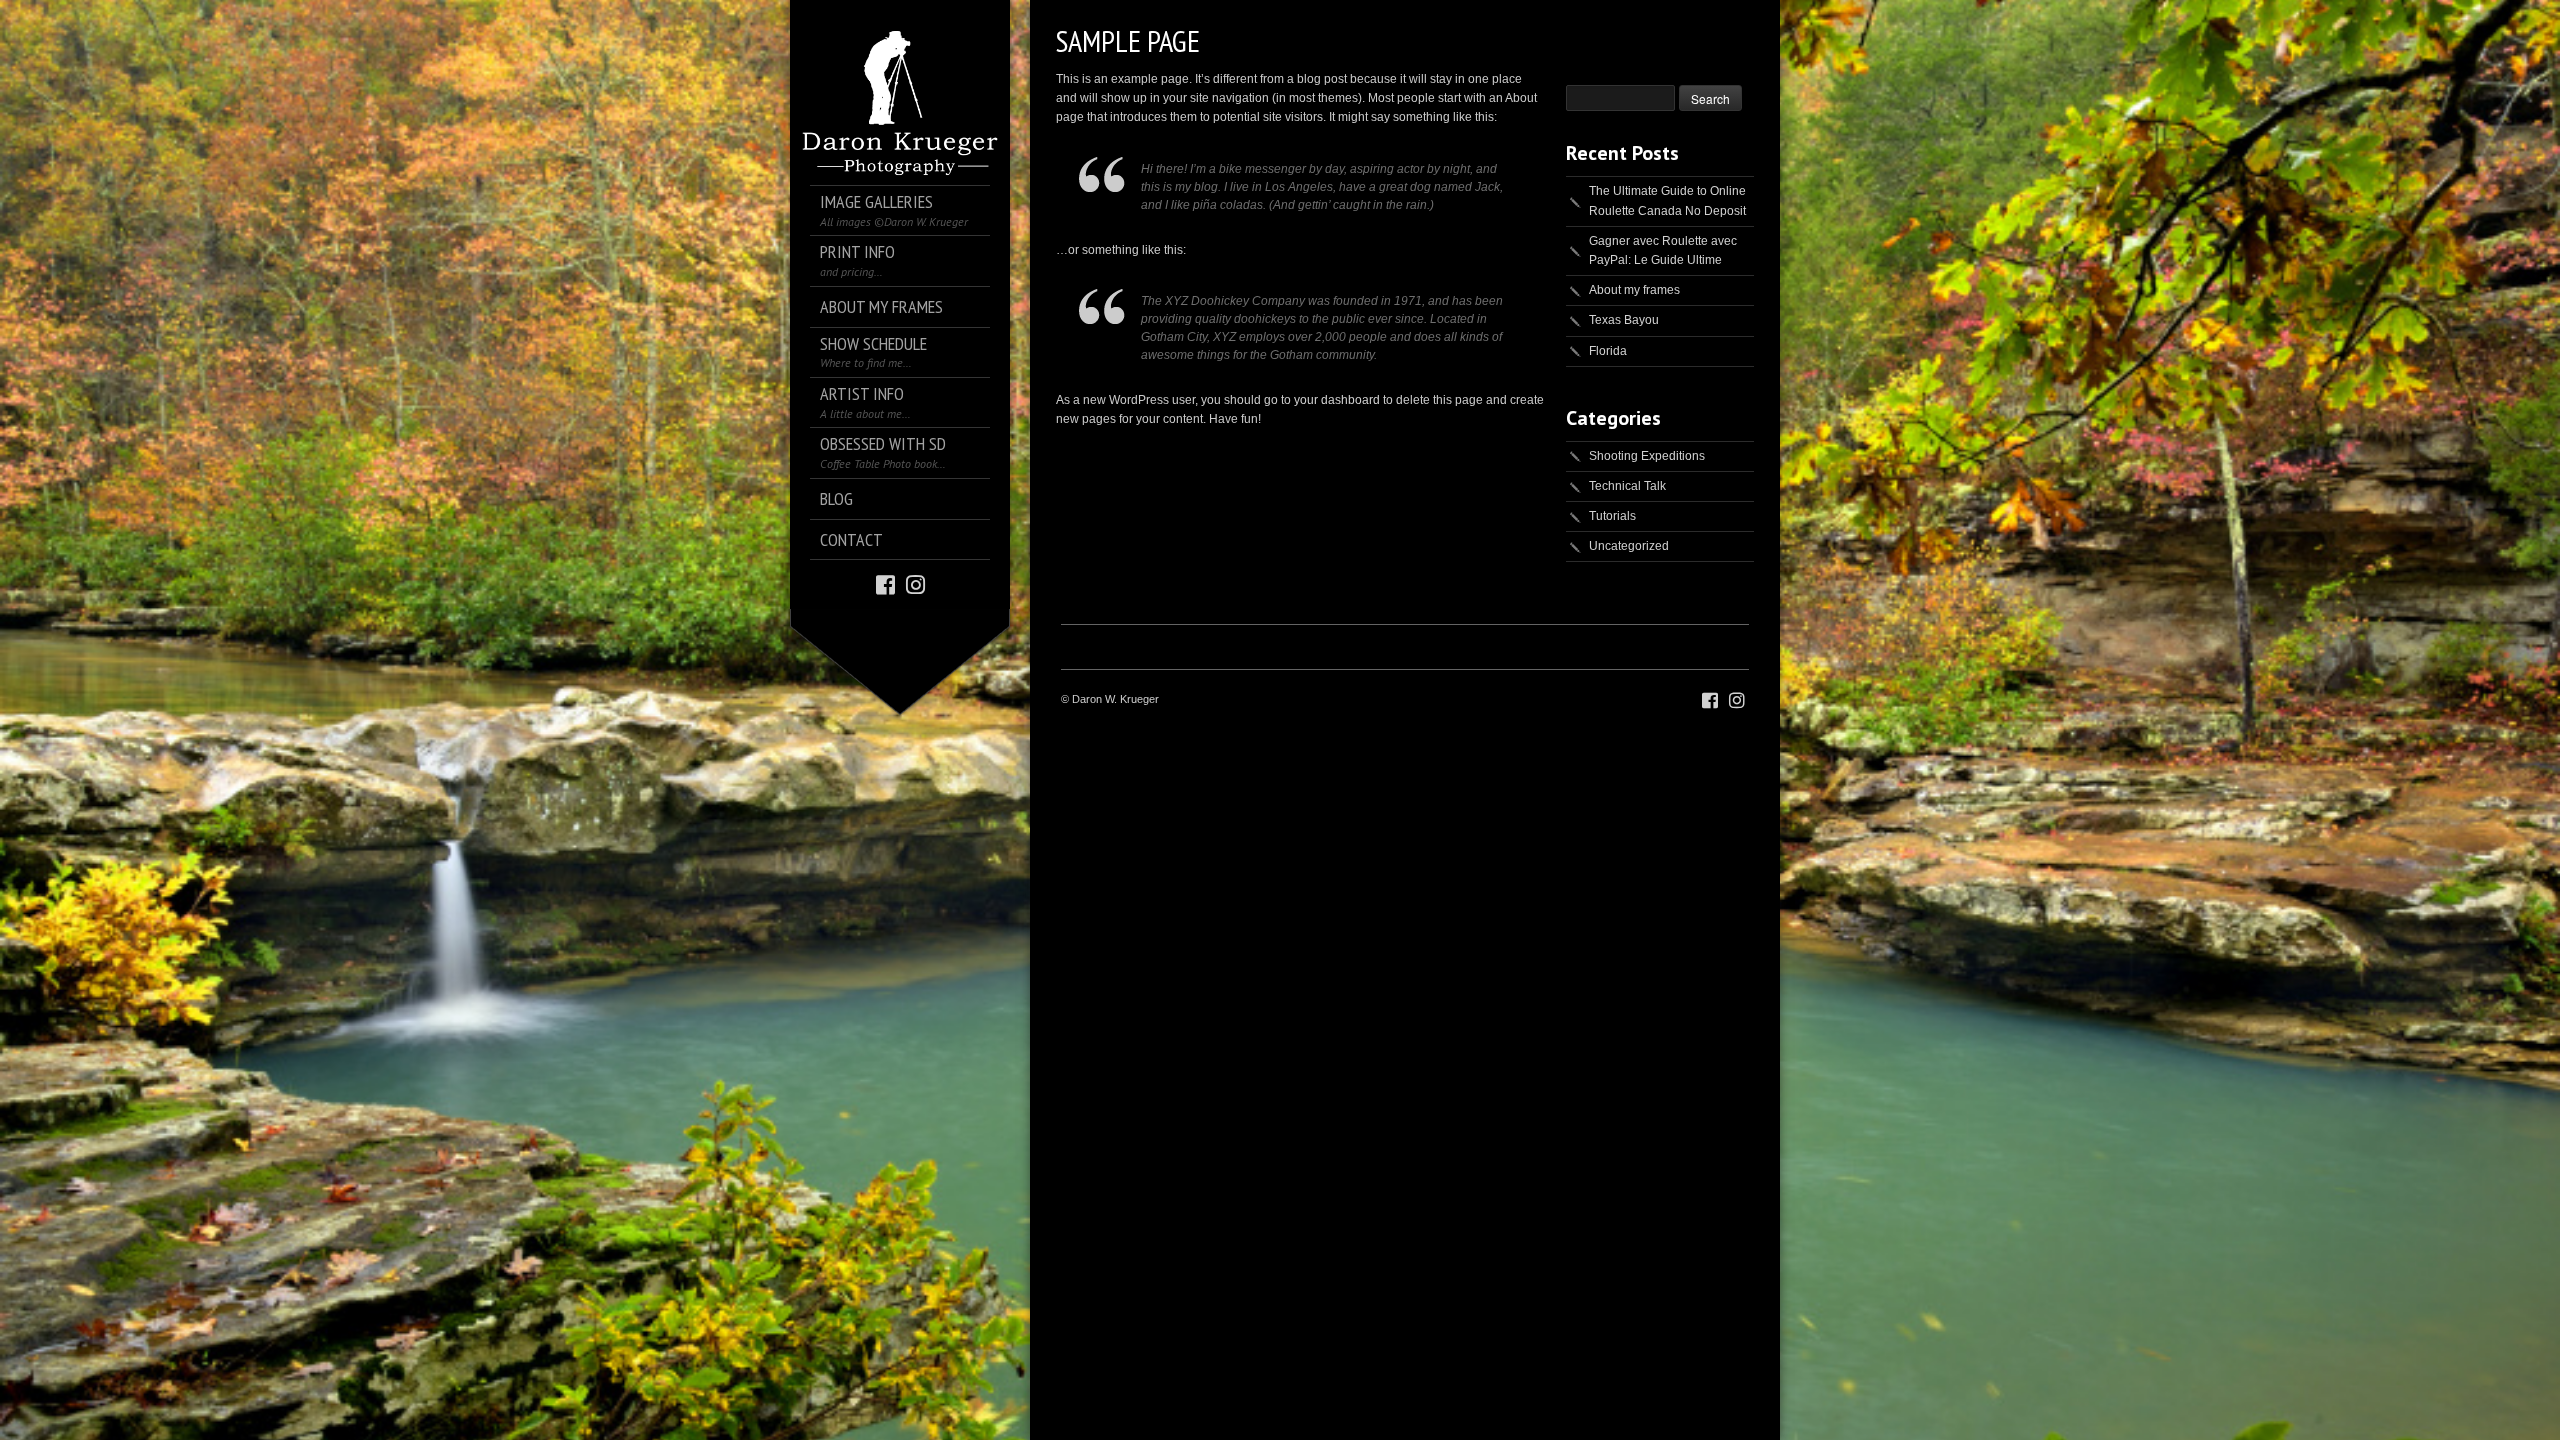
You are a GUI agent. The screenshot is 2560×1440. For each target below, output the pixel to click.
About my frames (1634, 290)
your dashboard (1337, 400)
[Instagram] (915, 583)
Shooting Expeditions (1647, 456)
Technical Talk (1627, 486)
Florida (1608, 351)
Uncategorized (1629, 546)
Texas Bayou (1624, 320)
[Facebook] (885, 583)
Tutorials (1612, 516)
